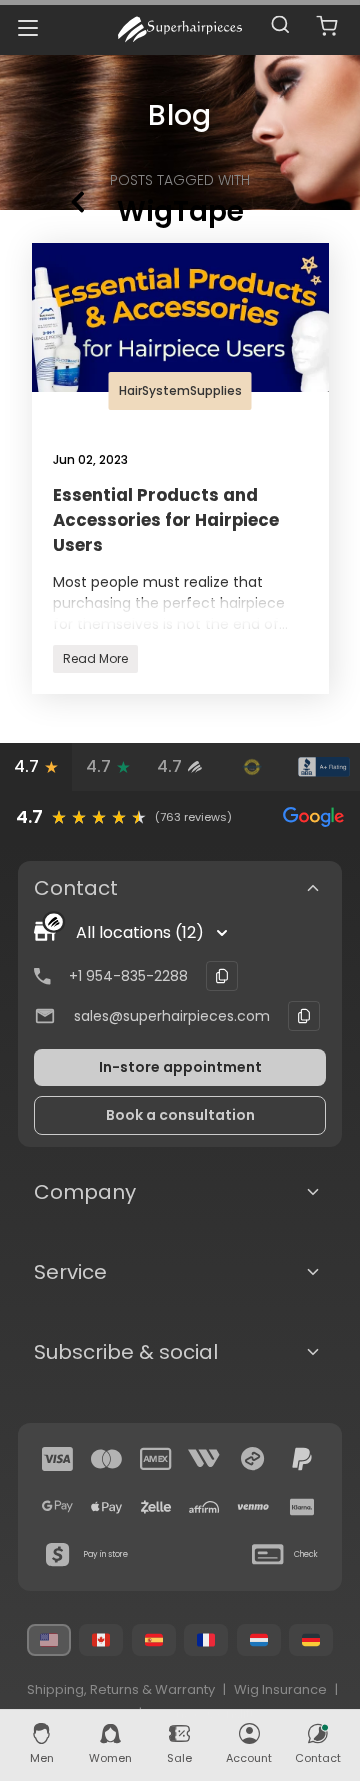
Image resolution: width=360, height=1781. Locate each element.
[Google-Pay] (58, 1507)
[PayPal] (302, 1459)
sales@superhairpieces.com (172, 1016)
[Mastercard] (107, 1459)
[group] (180, 817)
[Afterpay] (253, 1459)
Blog (179, 115)
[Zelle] (156, 1507)
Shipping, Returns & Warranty (121, 1689)
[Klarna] (302, 1507)
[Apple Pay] (107, 1507)
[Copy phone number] (222, 976)
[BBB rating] (324, 767)
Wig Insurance (280, 1689)
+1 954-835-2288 (128, 976)
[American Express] (156, 1459)
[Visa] (58, 1459)
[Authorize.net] (252, 767)
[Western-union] (204, 1459)
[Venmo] (253, 1507)
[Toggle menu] (27, 27)
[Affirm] (204, 1507)
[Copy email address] (304, 1016)
